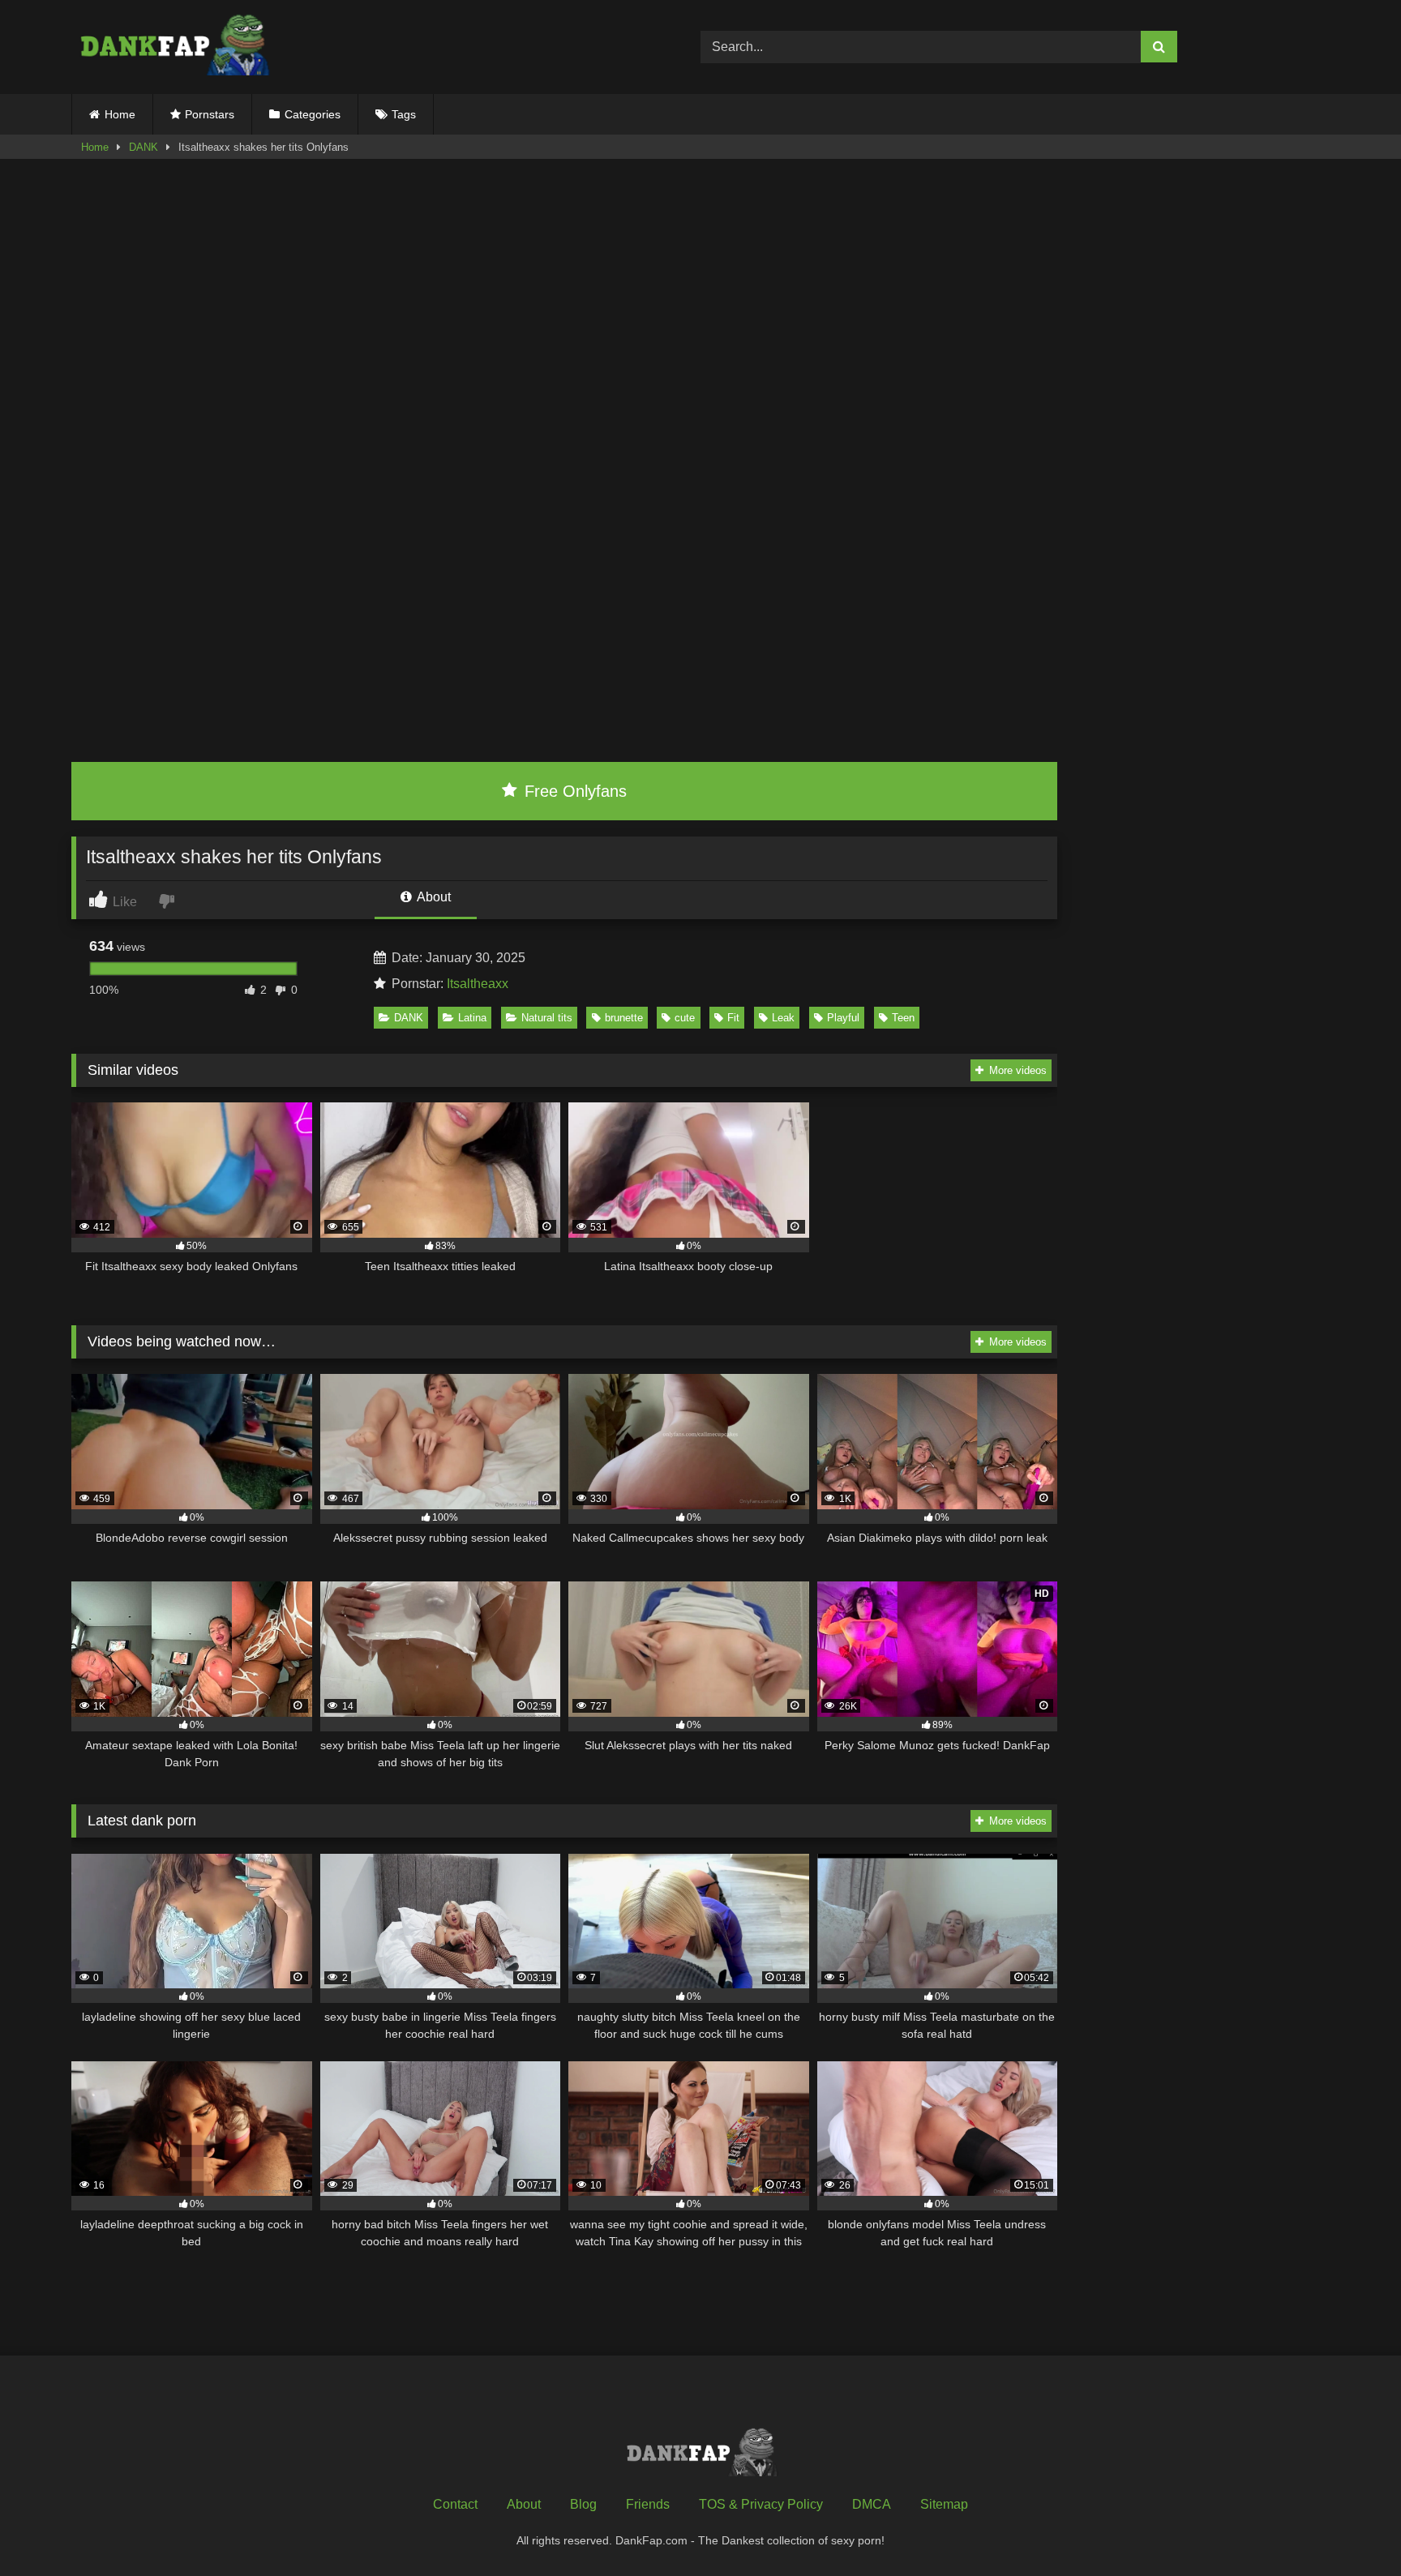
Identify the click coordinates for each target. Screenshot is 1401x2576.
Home (120, 114)
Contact (455, 2504)
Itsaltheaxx (478, 984)
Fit (733, 1018)
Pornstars (210, 114)
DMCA (872, 2504)
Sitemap (944, 2504)
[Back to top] (1351, 2528)
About (433, 897)
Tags (404, 114)
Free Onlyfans (573, 791)
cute (685, 1018)
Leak (783, 1018)
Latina (472, 1018)
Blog (583, 2504)
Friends (648, 2504)
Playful (843, 1018)
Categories (313, 114)
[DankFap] (173, 47)
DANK (144, 147)
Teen (903, 1018)
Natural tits (547, 1018)
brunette (624, 1018)
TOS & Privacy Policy (761, 2504)
